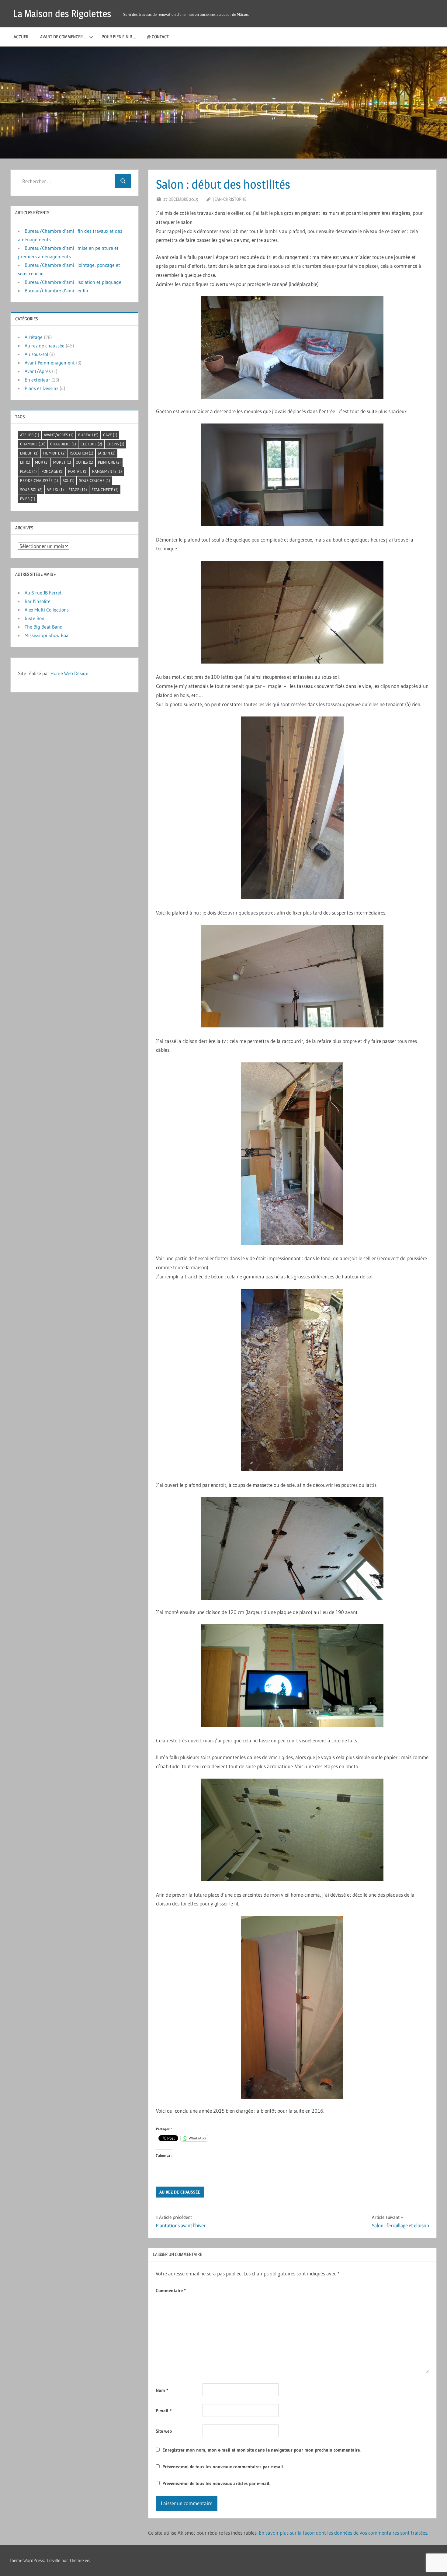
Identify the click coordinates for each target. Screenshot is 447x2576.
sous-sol (31, 490)
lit (25, 462)
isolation (82, 453)
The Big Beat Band (44, 627)
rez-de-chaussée (39, 480)
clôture (91, 444)
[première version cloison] (292, 1676)
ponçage (52, 471)
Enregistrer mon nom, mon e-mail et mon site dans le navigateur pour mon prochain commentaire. (262, 2450)
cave (110, 435)
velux (55, 490)
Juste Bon (35, 618)
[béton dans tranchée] (292, 1380)
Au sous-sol (36, 354)
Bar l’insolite (38, 601)
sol (69, 480)
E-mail (164, 2411)
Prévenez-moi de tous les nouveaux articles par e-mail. (216, 2483)
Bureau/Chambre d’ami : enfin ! (58, 291)
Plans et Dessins (42, 388)
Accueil (21, 37)
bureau (88, 435)
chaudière (63, 444)
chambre (33, 444)
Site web (164, 2431)
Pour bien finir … (119, 37)
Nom (162, 2390)
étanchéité (105, 490)
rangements (107, 471)
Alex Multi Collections (47, 610)
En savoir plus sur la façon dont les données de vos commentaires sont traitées (343, 2533)
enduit (29, 453)
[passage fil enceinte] (292, 2007)
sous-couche (95, 480)
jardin (107, 453)
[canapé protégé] (292, 348)
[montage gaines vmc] (292, 1830)
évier (28, 499)
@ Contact (158, 37)
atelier (30, 435)
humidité (54, 453)
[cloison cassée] (292, 1154)
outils (85, 462)
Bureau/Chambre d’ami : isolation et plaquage (73, 282)
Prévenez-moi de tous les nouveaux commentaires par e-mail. (223, 2467)
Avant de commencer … (63, 37)
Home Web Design (69, 673)
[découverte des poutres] (292, 1548)
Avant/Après (38, 371)
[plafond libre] (292, 976)
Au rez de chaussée (180, 2192)
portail (78, 471)
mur (42, 462)
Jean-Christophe (230, 199)
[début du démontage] (292, 612)
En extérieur (37, 380)
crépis (116, 444)
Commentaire (171, 2290)
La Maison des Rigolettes (62, 14)
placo (28, 471)
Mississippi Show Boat (47, 635)
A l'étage (34, 337)
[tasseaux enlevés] (292, 808)
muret (62, 462)
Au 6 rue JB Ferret (43, 593)
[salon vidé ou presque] (292, 475)
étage (78, 490)
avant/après (59, 435)
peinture (109, 462)
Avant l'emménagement (50, 363)
